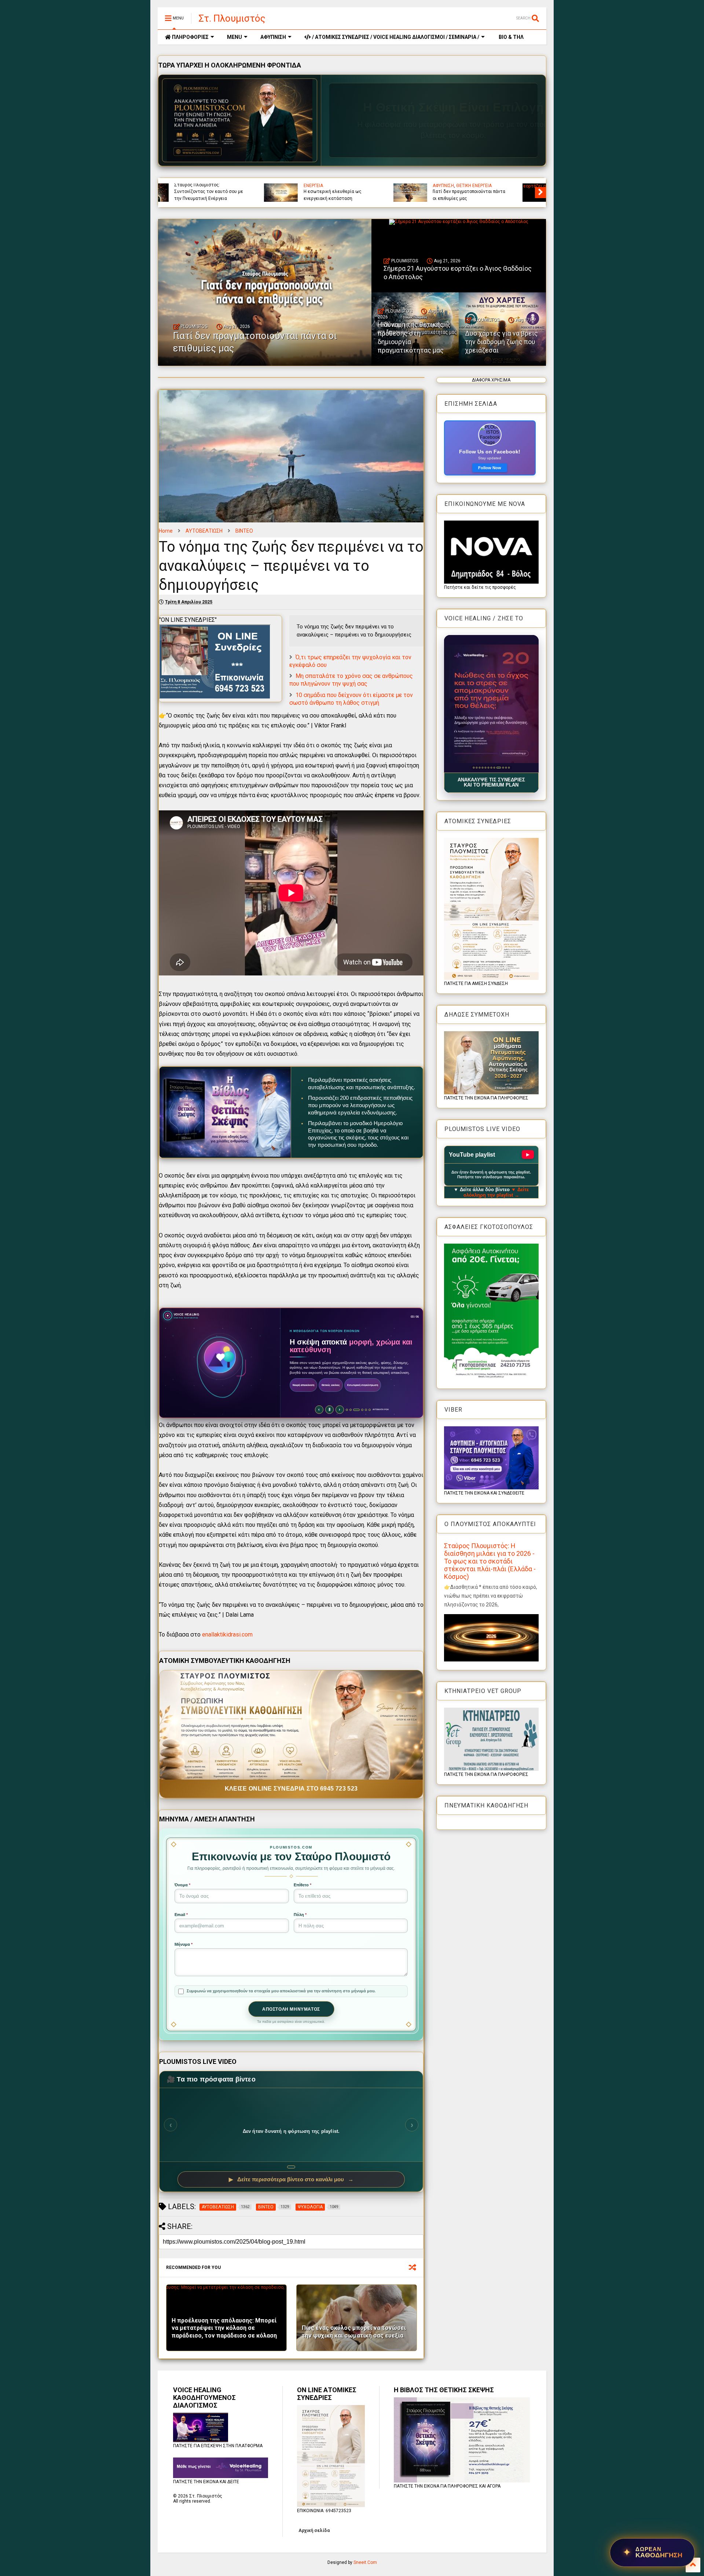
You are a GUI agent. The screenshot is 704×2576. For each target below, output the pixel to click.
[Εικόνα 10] (500, 768)
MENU (234, 37)
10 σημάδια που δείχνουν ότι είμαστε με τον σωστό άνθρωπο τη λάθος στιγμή (351, 699)
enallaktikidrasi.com (227, 1634)
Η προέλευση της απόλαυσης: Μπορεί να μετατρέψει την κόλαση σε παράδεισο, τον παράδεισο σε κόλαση (224, 2328)
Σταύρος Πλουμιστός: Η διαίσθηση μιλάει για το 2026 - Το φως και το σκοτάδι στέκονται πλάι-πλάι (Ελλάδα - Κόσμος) (490, 1561)
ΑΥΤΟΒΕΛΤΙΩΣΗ (204, 531)
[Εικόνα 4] (482, 768)
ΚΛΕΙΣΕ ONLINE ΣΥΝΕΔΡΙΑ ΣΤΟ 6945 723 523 (291, 1789)
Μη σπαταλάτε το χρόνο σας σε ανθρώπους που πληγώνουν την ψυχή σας (351, 680)
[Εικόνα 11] (503, 768)
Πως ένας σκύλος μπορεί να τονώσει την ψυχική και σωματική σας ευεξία (354, 2332)
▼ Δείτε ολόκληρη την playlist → (496, 1192)
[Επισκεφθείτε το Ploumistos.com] (240, 120)
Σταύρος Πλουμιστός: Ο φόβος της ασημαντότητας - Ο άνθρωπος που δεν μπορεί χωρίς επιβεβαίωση (497, 188)
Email (181, 1915)
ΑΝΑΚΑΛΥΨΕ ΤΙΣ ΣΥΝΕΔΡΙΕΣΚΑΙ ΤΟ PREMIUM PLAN (491, 782)
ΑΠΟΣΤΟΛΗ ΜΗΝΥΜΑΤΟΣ (291, 2009)
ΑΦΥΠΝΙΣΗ (273, 37)
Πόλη (300, 1915)
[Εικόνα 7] (491, 768)
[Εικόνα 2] (476, 768)
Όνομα (182, 1885)
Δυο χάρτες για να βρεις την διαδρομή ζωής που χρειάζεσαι (365, 195)
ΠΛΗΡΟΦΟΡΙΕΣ (190, 37)
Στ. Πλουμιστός (232, 18)
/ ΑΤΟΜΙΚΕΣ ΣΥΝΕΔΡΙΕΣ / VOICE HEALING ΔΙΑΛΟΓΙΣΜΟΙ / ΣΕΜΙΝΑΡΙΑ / (395, 37)
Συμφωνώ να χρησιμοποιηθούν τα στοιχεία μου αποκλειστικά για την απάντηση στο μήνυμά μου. (281, 1991)
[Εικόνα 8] (494, 768)
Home (166, 531)
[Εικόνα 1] (474, 768)
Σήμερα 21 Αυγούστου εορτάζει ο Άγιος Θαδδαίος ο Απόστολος (458, 273)
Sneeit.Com (365, 2562)
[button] (491, 704)
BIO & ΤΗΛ (511, 37)
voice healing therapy (354, 186)
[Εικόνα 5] (485, 768)
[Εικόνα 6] (488, 768)
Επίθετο (302, 1885)
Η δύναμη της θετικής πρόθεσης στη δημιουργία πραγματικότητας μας (238, 192)
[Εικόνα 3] (479, 768)
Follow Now (490, 468)
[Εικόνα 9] (497, 768)
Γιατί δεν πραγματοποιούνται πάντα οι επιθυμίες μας (255, 342)
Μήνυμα (184, 1944)
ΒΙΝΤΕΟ (244, 531)
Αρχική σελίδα (314, 2531)
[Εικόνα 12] (507, 768)
